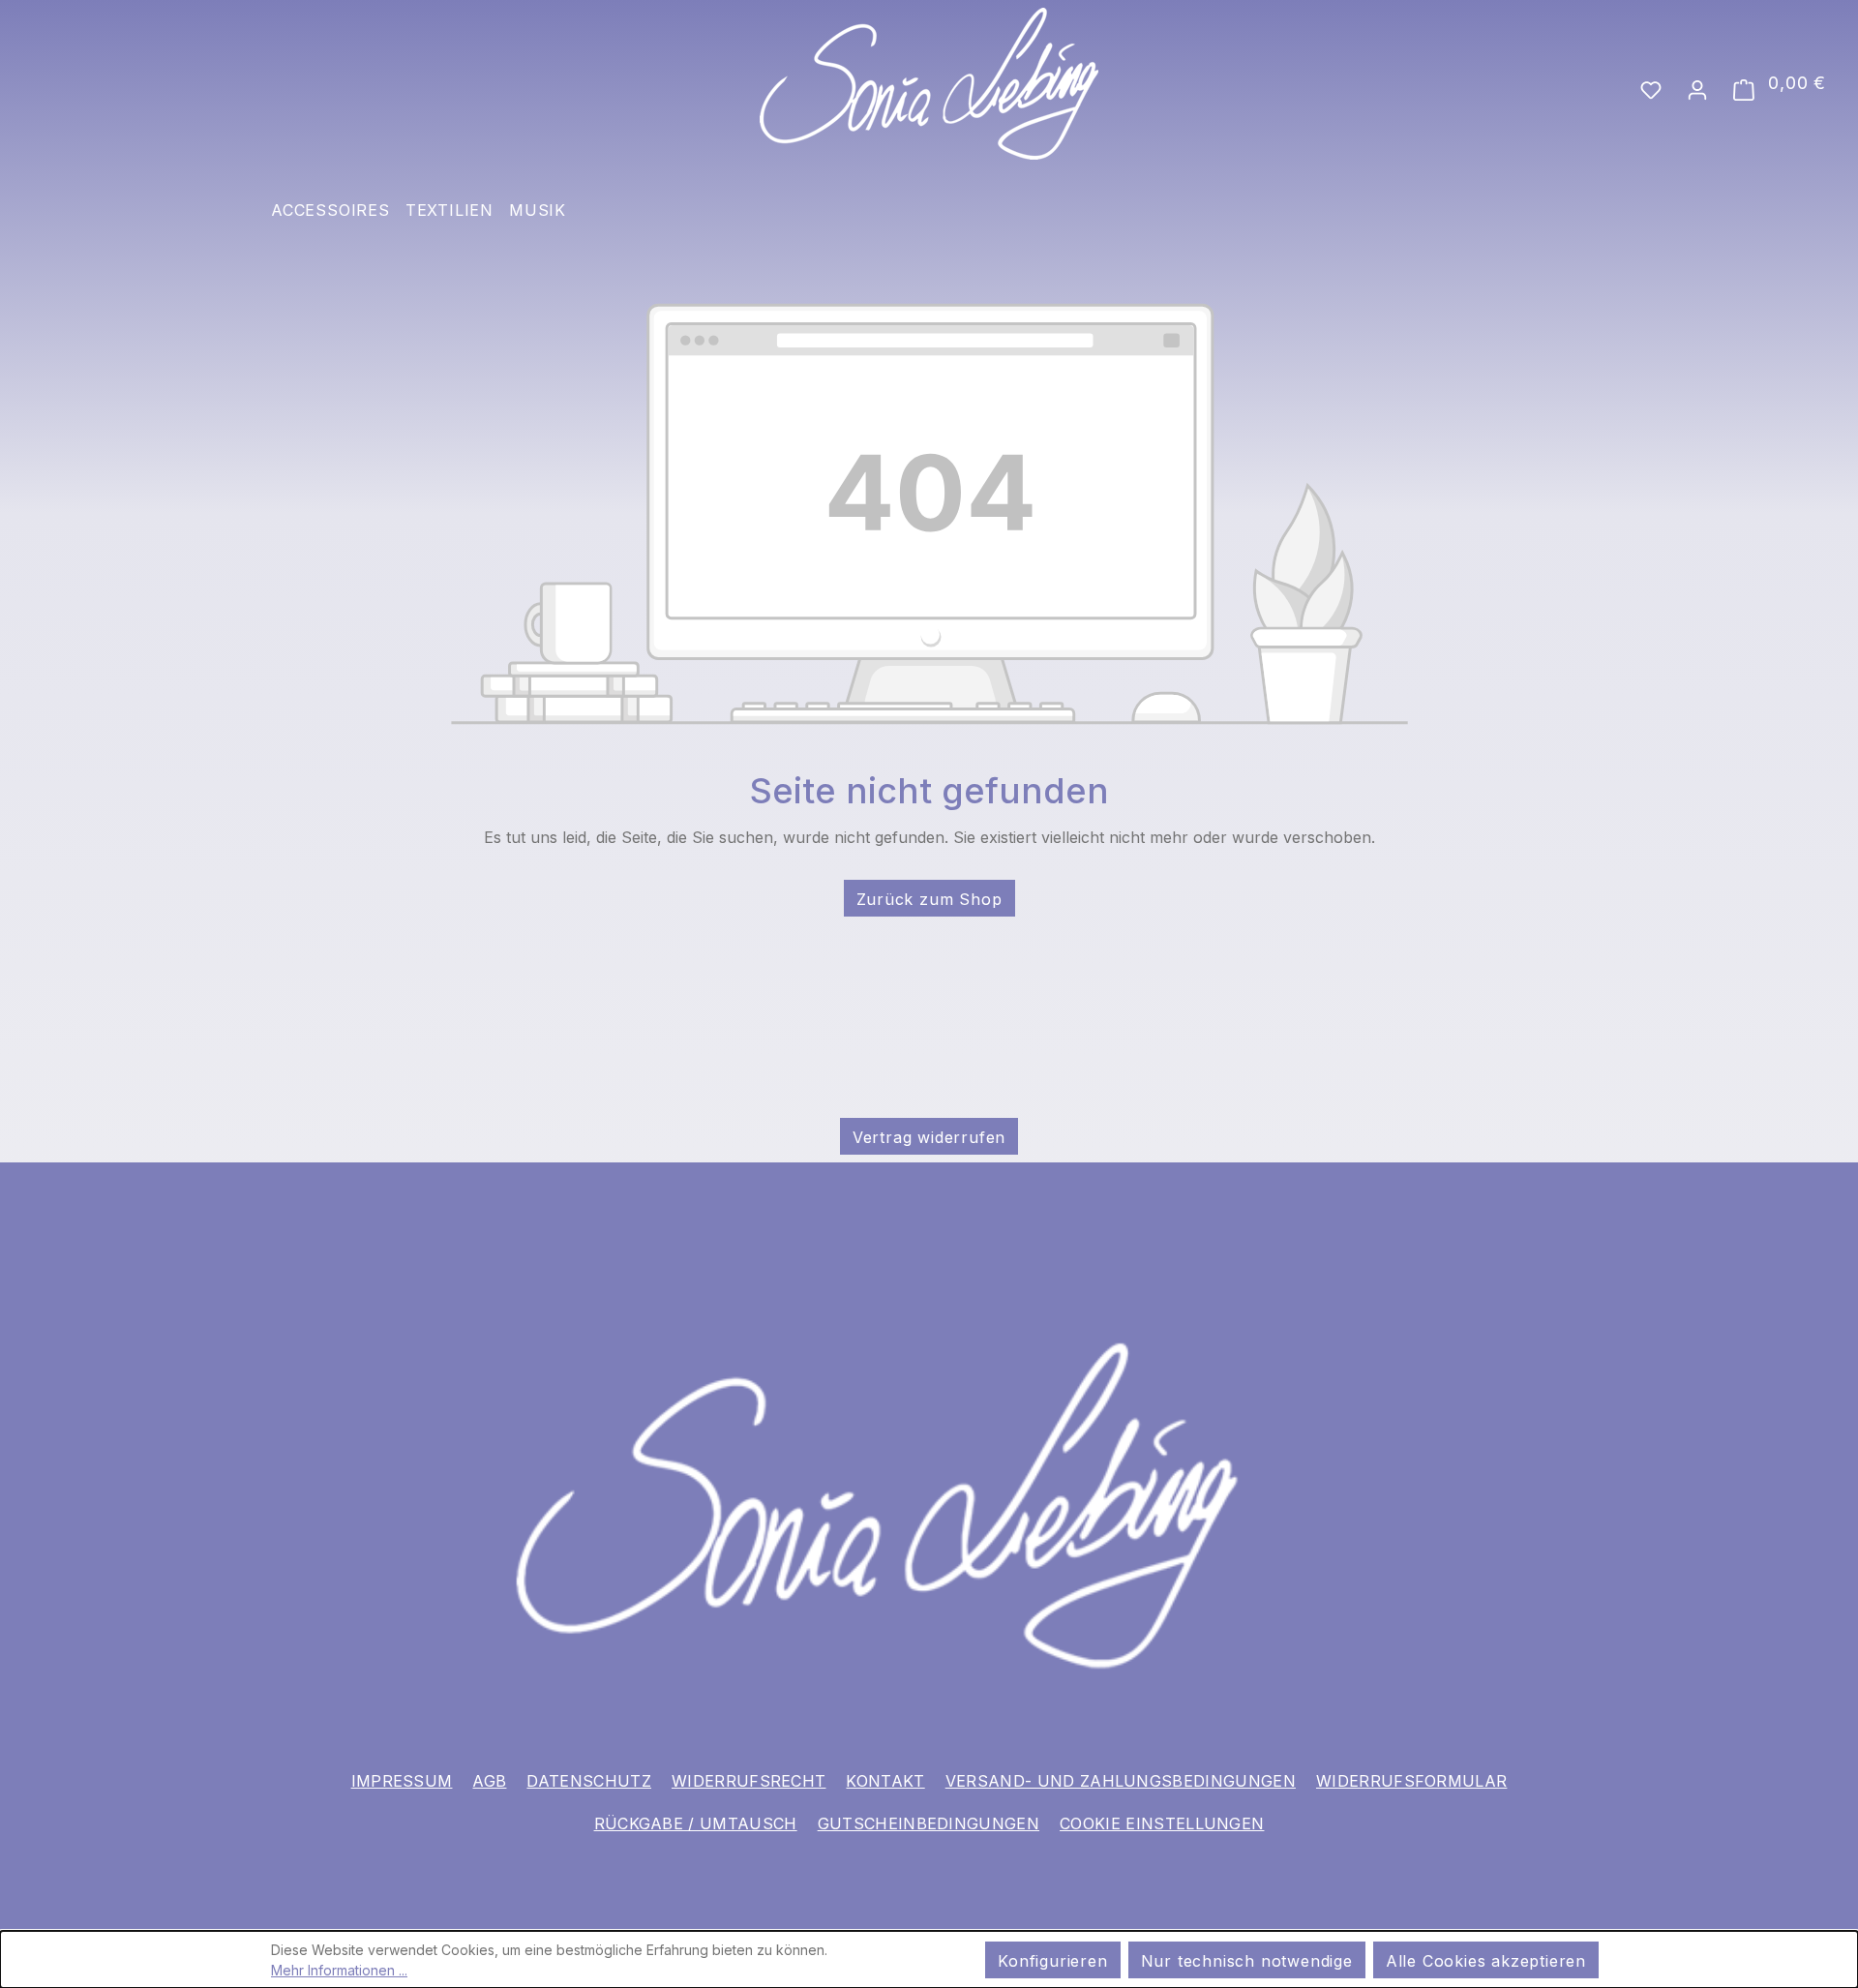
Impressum (402, 1781)
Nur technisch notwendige (1247, 1961)
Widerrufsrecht (749, 1781)
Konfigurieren (1052, 1961)
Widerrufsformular (1411, 1781)
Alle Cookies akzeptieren (1486, 1961)
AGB (489, 1781)
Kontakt (885, 1781)
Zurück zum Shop (929, 899)
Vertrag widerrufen (929, 1137)
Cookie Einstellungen (1162, 1823)
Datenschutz (589, 1781)
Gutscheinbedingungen (929, 1823)
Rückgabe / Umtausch (696, 1823)
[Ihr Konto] (1697, 88)
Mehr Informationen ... (339, 1970)
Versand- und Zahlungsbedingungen (1121, 1781)
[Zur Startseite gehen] (929, 84)
